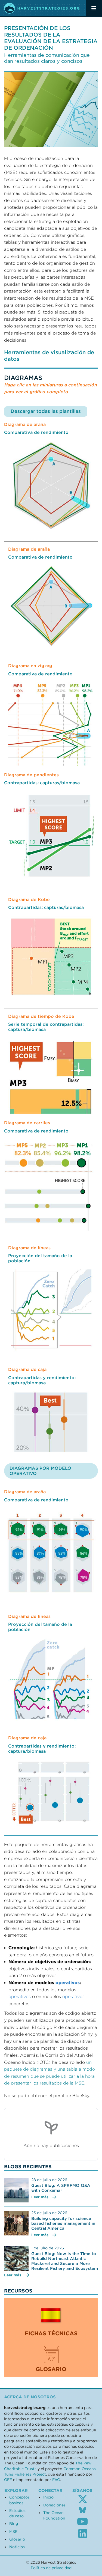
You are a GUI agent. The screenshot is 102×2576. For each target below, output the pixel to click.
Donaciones (54, 2505)
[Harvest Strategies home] (42, 8)
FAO (56, 2480)
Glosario (17, 2539)
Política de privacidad (51, 2568)
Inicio (48, 2497)
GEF (8, 2480)
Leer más (40, 2197)
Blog (14, 2524)
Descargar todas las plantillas (46, 411)
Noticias (17, 2547)
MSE (13, 2532)
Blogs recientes (28, 2167)
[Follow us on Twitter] (83, 2499)
